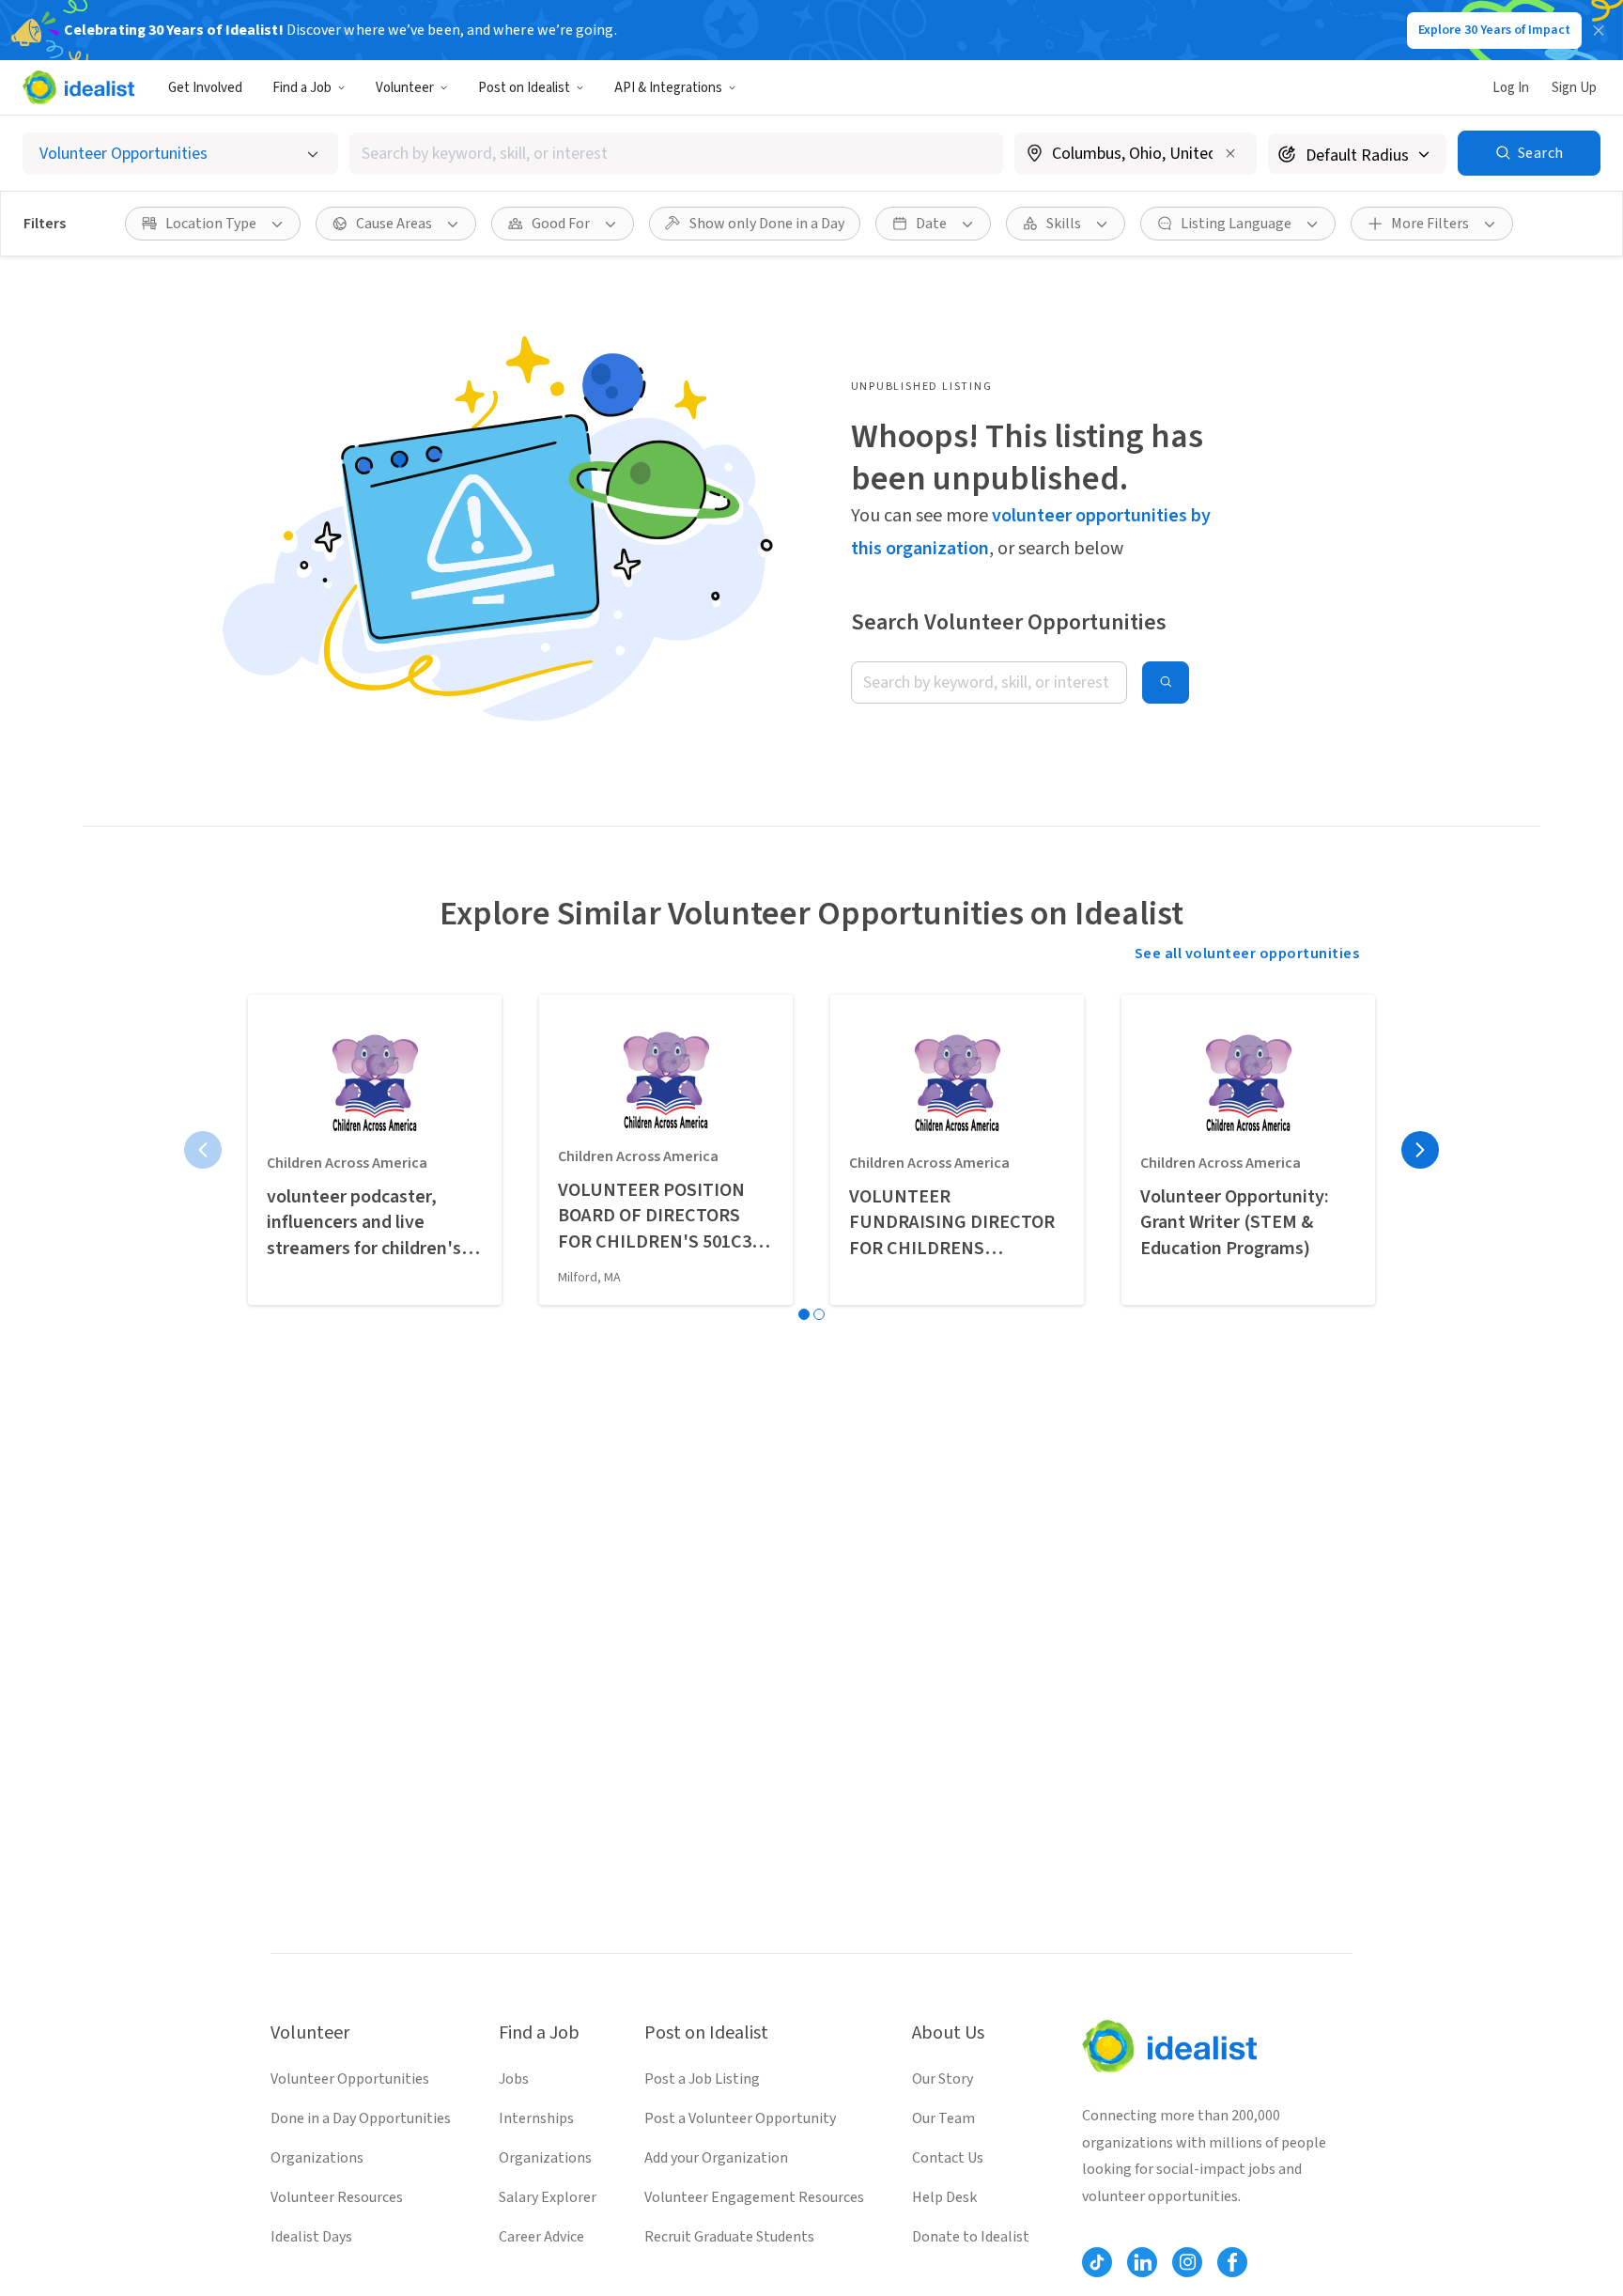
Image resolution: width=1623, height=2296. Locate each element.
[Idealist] (78, 87)
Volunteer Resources (337, 2197)
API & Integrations (668, 88)
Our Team (943, 2118)
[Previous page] (203, 1150)
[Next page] (1420, 1150)
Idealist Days (311, 2237)
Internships (536, 2118)
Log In (1511, 88)
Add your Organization (716, 2158)
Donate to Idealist (971, 2237)
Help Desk (944, 2197)
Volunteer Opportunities (350, 2079)
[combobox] (676, 154)
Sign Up (1574, 88)
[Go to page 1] (804, 1314)
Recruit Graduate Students (729, 2237)
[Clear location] (1230, 153)
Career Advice (541, 2237)
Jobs (514, 2079)
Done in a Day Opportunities (361, 2118)
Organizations (317, 2158)
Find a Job (302, 88)
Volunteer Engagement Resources (754, 2197)
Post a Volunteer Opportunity (740, 2118)
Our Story (943, 2079)
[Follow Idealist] (1097, 2262)
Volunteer (405, 88)
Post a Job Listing (702, 2079)
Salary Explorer (548, 2197)
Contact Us (948, 2158)
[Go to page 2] (819, 1314)
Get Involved (205, 88)
